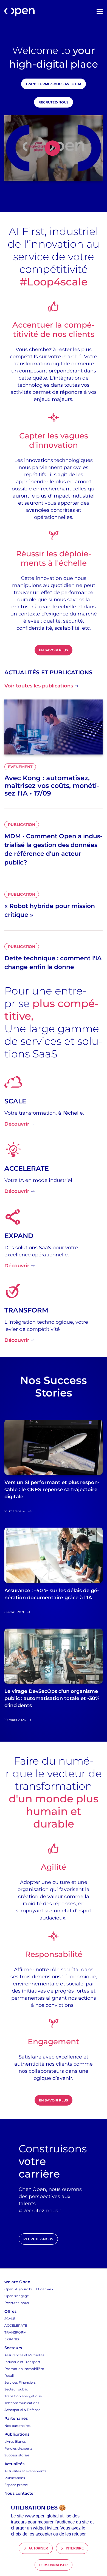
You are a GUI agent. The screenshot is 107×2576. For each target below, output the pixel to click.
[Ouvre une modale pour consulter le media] (54, 148)
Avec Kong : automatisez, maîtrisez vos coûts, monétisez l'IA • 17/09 (52, 786)
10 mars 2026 (15, 1720)
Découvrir (17, 1124)
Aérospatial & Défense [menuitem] (22, 2410)
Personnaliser (54, 2565)
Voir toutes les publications (39, 686)
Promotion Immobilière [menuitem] (24, 2369)
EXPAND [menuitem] (12, 2339)
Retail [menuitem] (9, 2376)
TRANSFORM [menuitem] (15, 2332)
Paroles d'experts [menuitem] (18, 2448)
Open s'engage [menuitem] (17, 2296)
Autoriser (38, 2548)
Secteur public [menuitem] (16, 2389)
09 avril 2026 (15, 1612)
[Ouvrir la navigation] (100, 11)
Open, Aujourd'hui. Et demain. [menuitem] (29, 2289)
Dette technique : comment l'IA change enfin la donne (53, 963)
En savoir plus (54, 650)
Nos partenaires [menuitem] (17, 2426)
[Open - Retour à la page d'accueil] (19, 12)
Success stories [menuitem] (17, 2455)
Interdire (75, 2548)
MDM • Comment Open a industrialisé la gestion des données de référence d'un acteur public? (53, 849)
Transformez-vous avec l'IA (53, 84)
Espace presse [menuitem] (16, 2485)
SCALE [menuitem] (10, 2319)
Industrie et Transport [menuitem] (22, 2362)
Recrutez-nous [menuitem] (17, 2303)
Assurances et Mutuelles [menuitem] (24, 2355)
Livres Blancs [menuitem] (15, 2441)
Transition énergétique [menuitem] (23, 2396)
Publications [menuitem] (15, 2478)
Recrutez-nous (54, 102)
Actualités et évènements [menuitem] (25, 2471)
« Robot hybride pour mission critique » (50, 910)
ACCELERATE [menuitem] (16, 2325)
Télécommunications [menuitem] (22, 2403)
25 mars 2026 (15, 1511)
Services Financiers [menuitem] (20, 2382)
